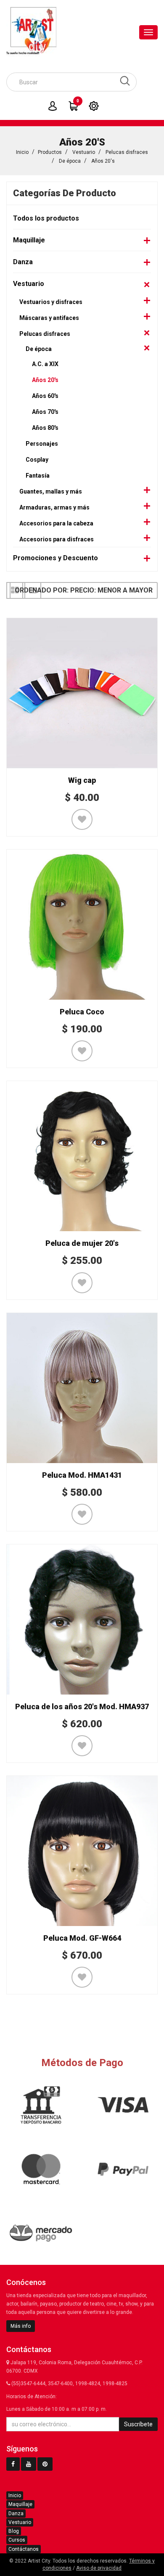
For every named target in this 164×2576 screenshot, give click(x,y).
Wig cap (82, 780)
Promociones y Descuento (56, 558)
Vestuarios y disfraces (51, 302)
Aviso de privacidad (99, 2568)
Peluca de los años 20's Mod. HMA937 (82, 1707)
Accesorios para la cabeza (56, 523)
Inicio (22, 152)
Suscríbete (138, 2424)
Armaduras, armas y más (54, 507)
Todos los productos (46, 218)
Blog (14, 2531)
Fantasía (38, 476)
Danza (23, 262)
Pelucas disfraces (127, 152)
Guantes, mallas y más (51, 491)
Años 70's (45, 412)
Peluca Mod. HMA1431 (82, 1475)
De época (70, 161)
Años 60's (45, 396)
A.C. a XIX (45, 364)
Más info (21, 2326)
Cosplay (37, 460)
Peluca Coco (82, 1012)
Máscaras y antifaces (49, 318)
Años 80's (45, 428)
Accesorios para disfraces (57, 539)
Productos (50, 152)
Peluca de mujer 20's (82, 1243)
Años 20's (103, 161)
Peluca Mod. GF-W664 (82, 1938)
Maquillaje (29, 240)
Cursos (17, 2540)
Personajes (42, 444)
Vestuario (84, 152)
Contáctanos (24, 2549)
